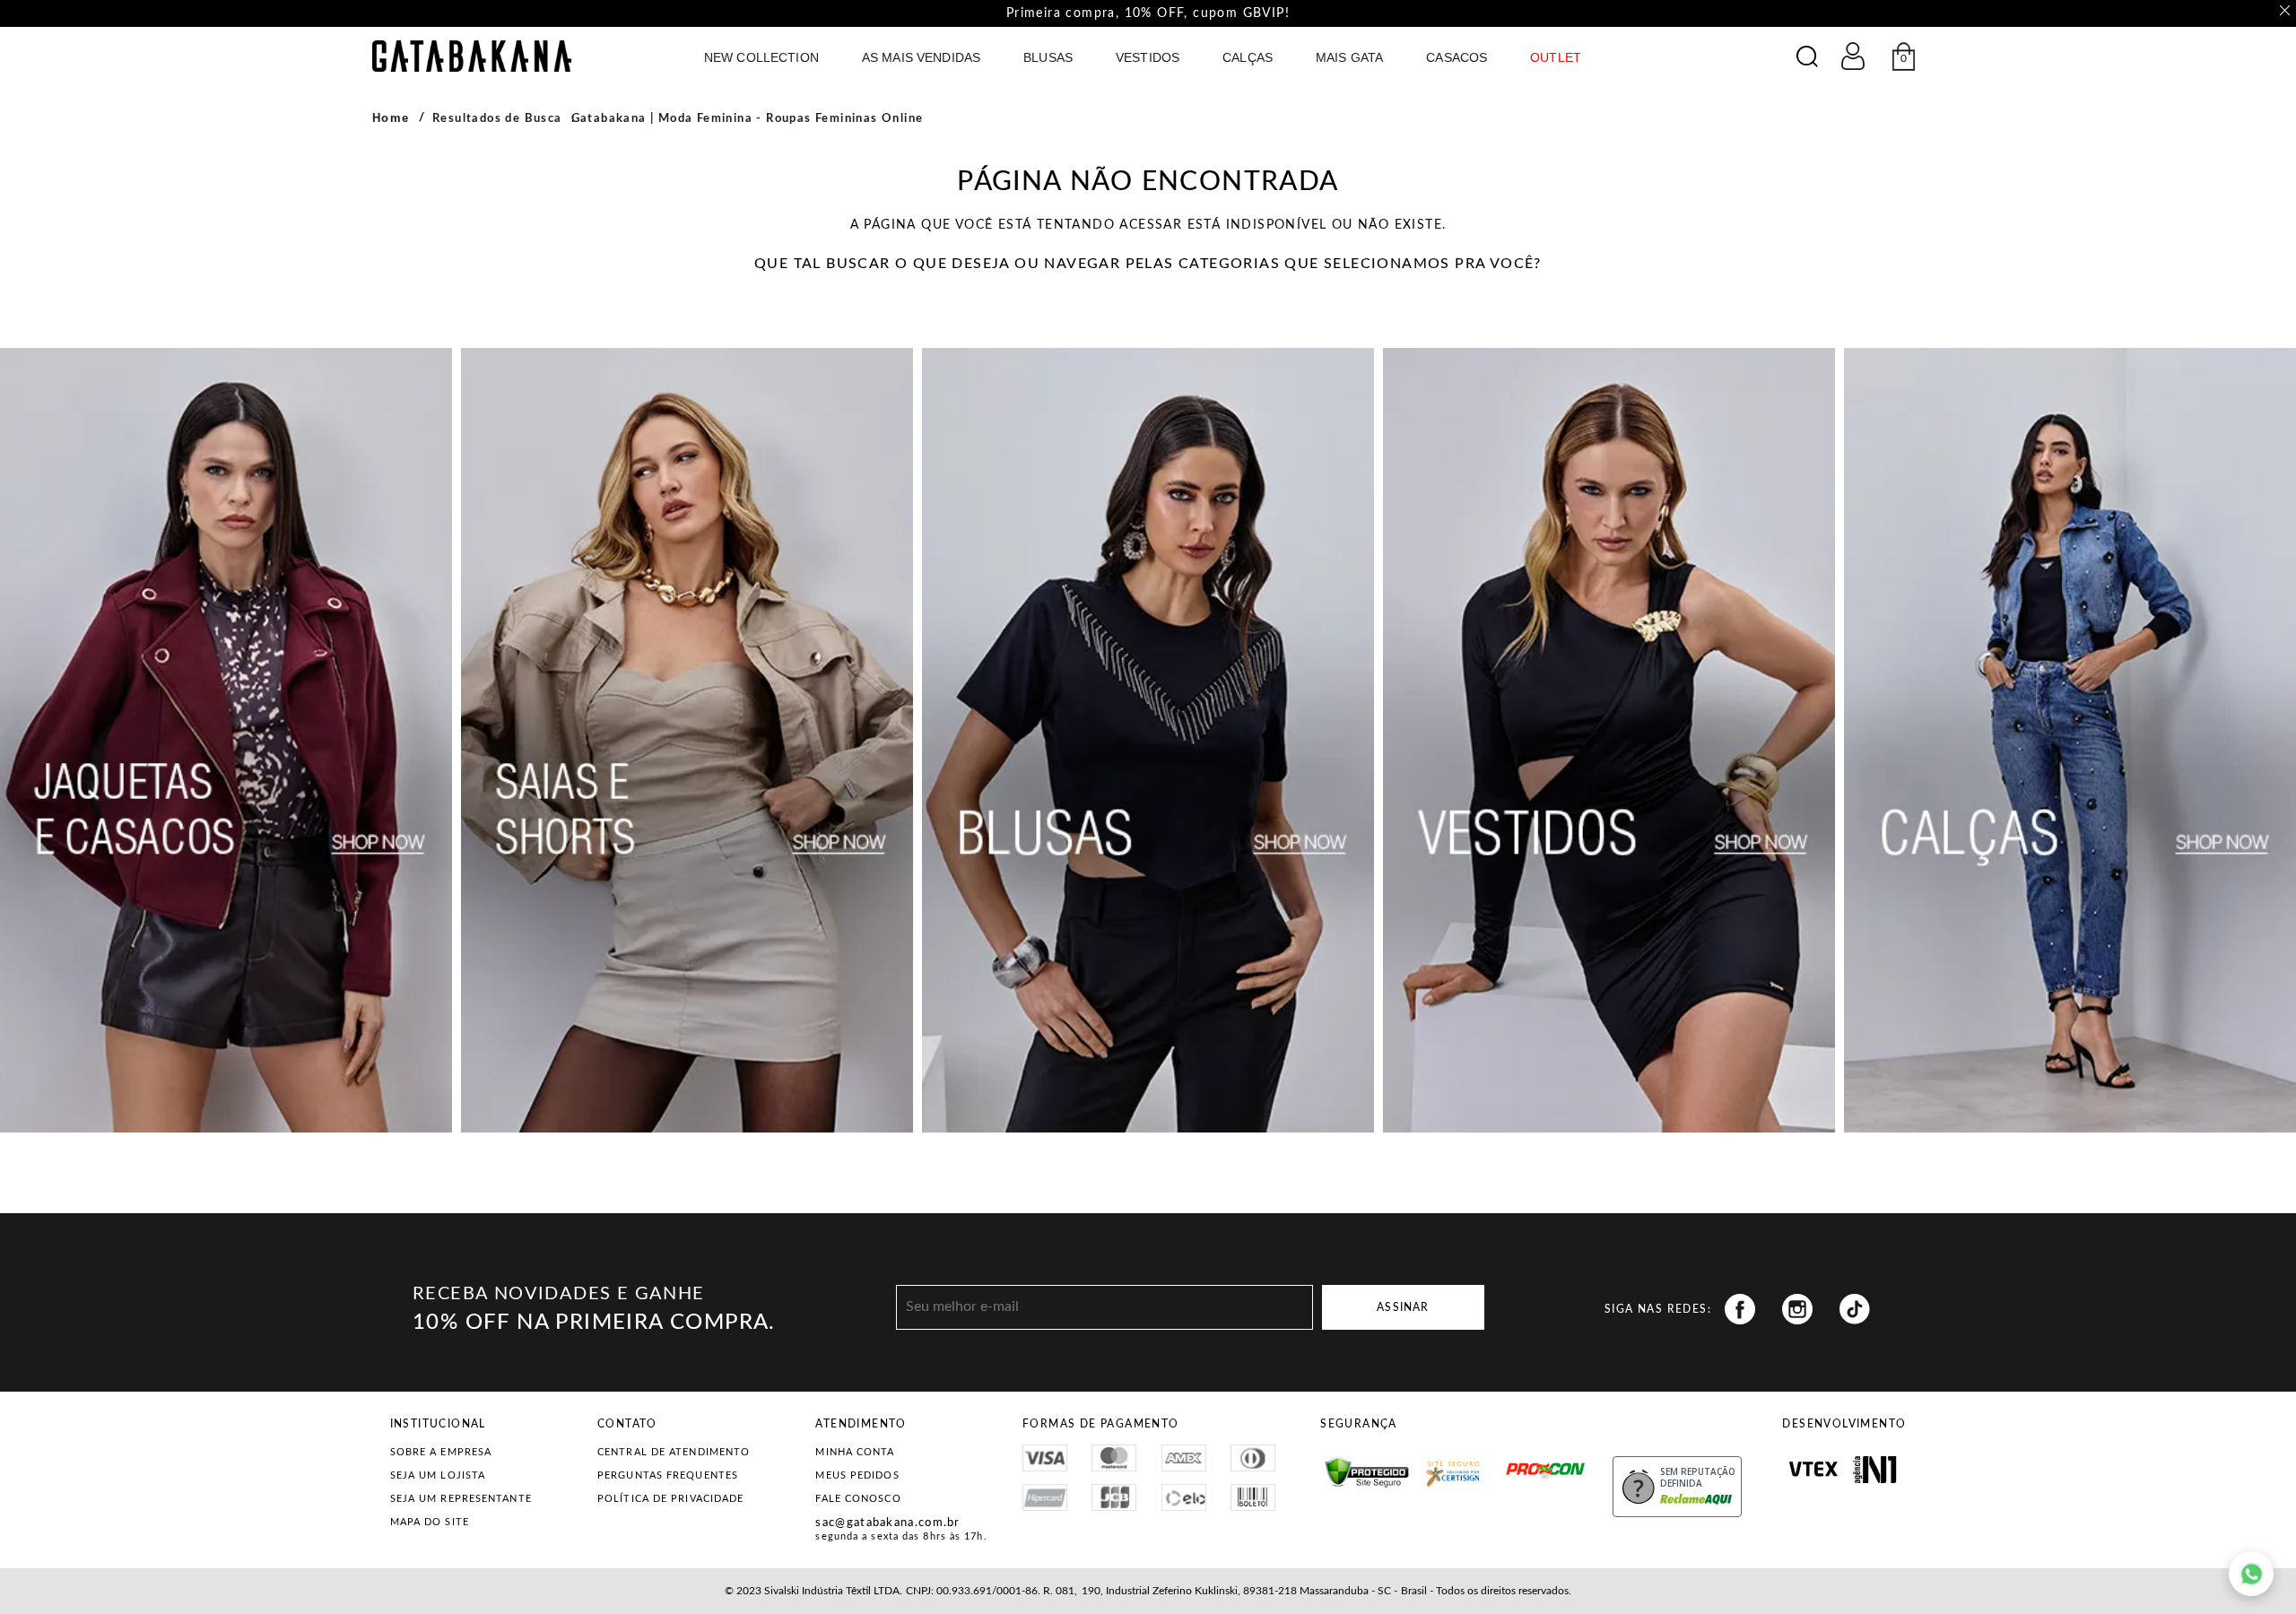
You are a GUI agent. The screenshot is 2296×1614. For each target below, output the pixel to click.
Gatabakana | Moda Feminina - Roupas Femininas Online (748, 119)
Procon (1511, 1462)
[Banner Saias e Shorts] (687, 740)
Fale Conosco (858, 1499)
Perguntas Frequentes (668, 1475)
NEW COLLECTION (761, 57)
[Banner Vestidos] (1609, 740)
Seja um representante (461, 1499)
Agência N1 (1875, 1470)
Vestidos (1148, 57)
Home (391, 118)
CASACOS (1457, 57)
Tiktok (1855, 1309)
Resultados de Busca (497, 119)
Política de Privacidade (670, 1499)
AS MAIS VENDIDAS (921, 57)
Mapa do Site (430, 1522)
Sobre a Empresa (441, 1452)
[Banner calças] (2070, 740)
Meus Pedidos (857, 1475)
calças (1248, 57)
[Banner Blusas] (1148, 740)
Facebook (1740, 1309)
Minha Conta (855, 1452)
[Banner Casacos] (226, 740)
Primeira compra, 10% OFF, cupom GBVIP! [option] (1148, 13)
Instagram (1797, 1309)
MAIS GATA (1349, 57)
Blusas (1048, 57)
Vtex (1813, 1470)
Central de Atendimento (674, 1452)
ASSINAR (1403, 1307)
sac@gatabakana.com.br (887, 1523)
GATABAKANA (472, 56)
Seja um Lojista (438, 1475)
